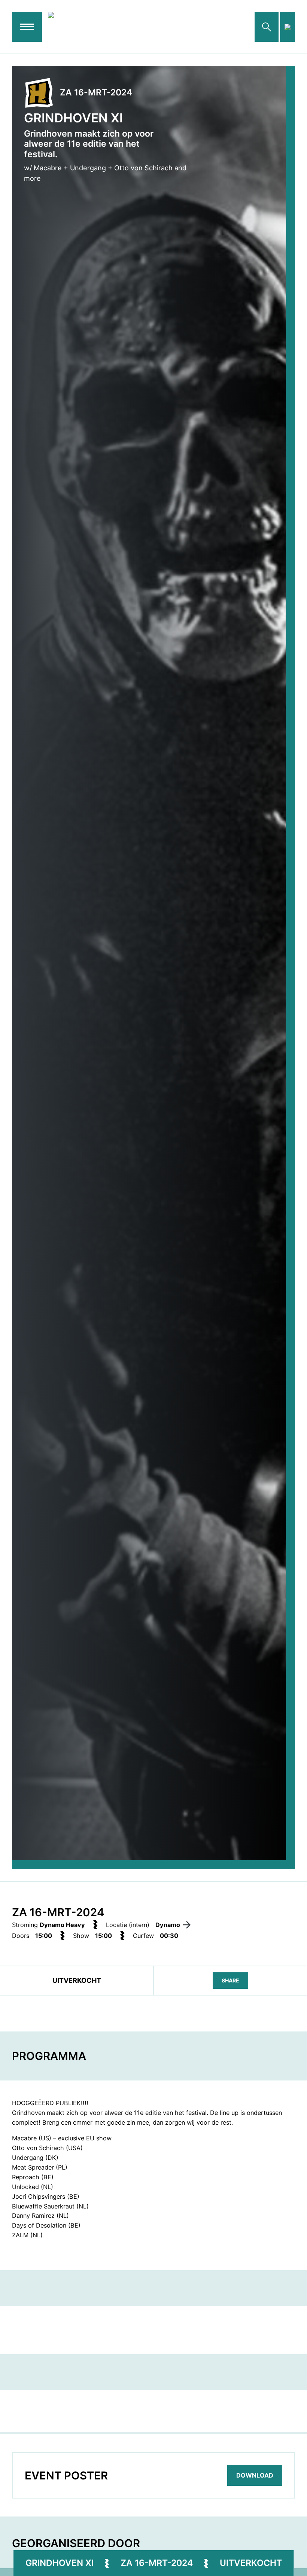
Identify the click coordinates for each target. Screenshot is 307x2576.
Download (255, 2475)
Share (230, 1980)
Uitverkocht (251, 2563)
